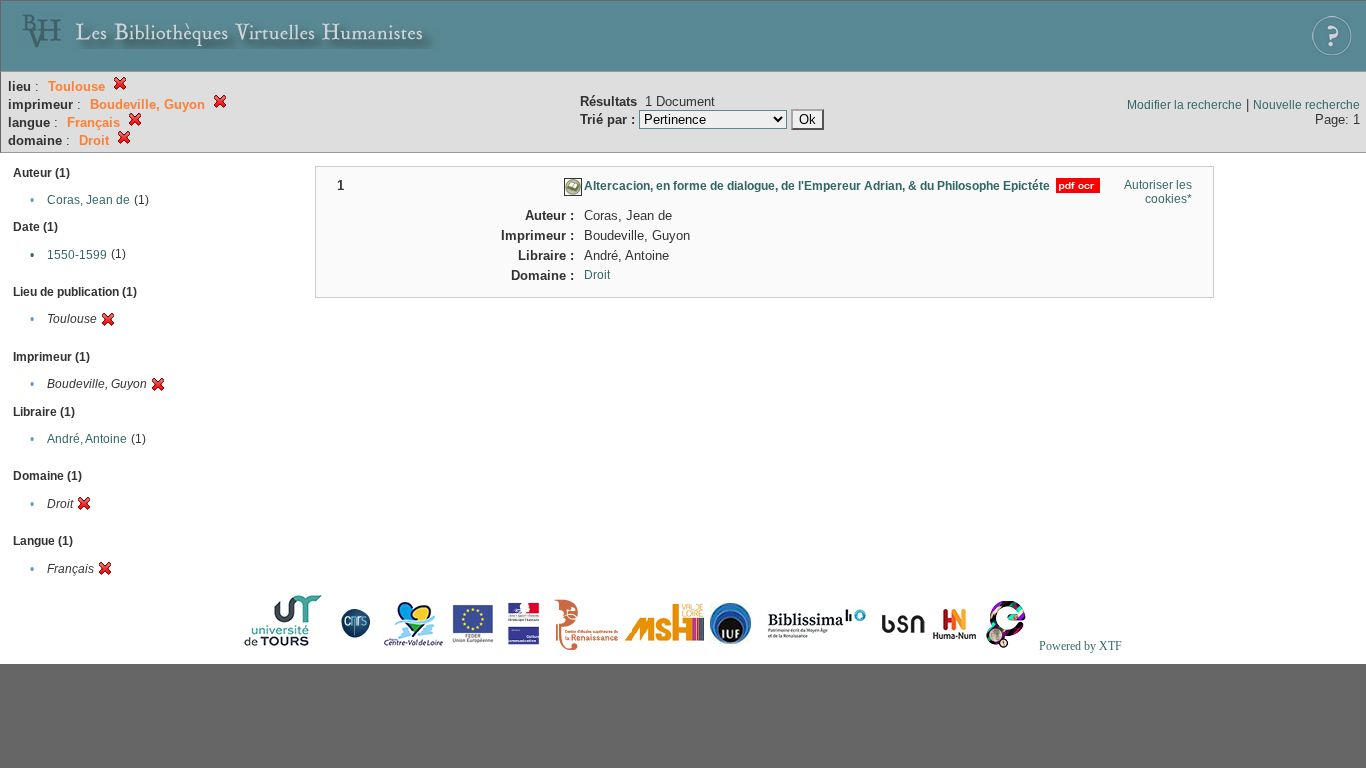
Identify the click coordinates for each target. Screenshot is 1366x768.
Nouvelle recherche (1306, 105)
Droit (597, 275)
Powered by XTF (1080, 646)
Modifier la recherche (1184, 105)
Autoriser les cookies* (1158, 192)
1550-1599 (77, 255)
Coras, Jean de (88, 200)
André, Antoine (87, 439)
